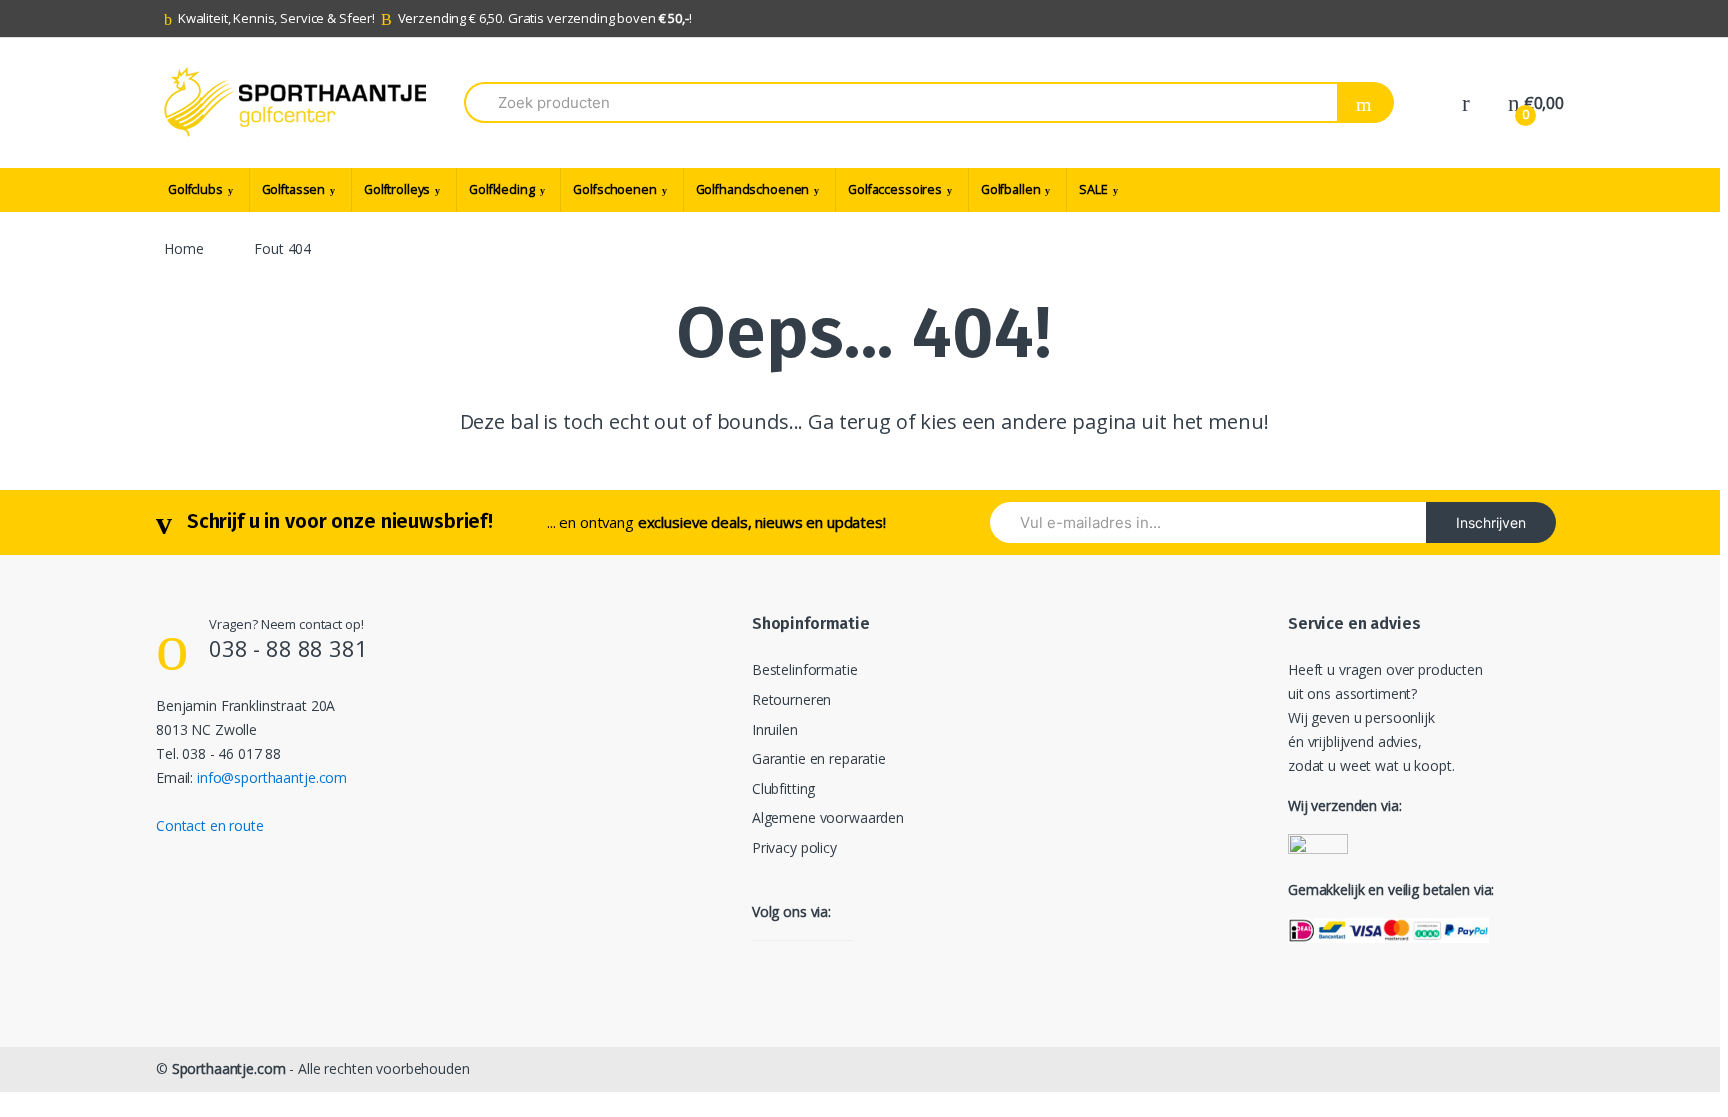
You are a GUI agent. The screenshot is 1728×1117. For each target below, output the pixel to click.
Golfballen (1011, 189)
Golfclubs (195, 189)
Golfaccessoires (895, 189)
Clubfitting (783, 788)
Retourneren (791, 699)
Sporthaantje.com (229, 1068)
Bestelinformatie (805, 669)
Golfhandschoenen (753, 189)
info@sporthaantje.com (272, 777)
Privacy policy (794, 847)
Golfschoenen (614, 189)
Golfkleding (501, 189)
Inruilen (775, 729)
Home (183, 248)
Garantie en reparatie (819, 758)
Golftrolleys (397, 189)
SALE (1093, 189)
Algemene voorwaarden (828, 817)
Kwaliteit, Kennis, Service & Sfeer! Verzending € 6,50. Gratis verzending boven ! (435, 18)
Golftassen (294, 189)
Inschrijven (1491, 522)
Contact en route (210, 825)
